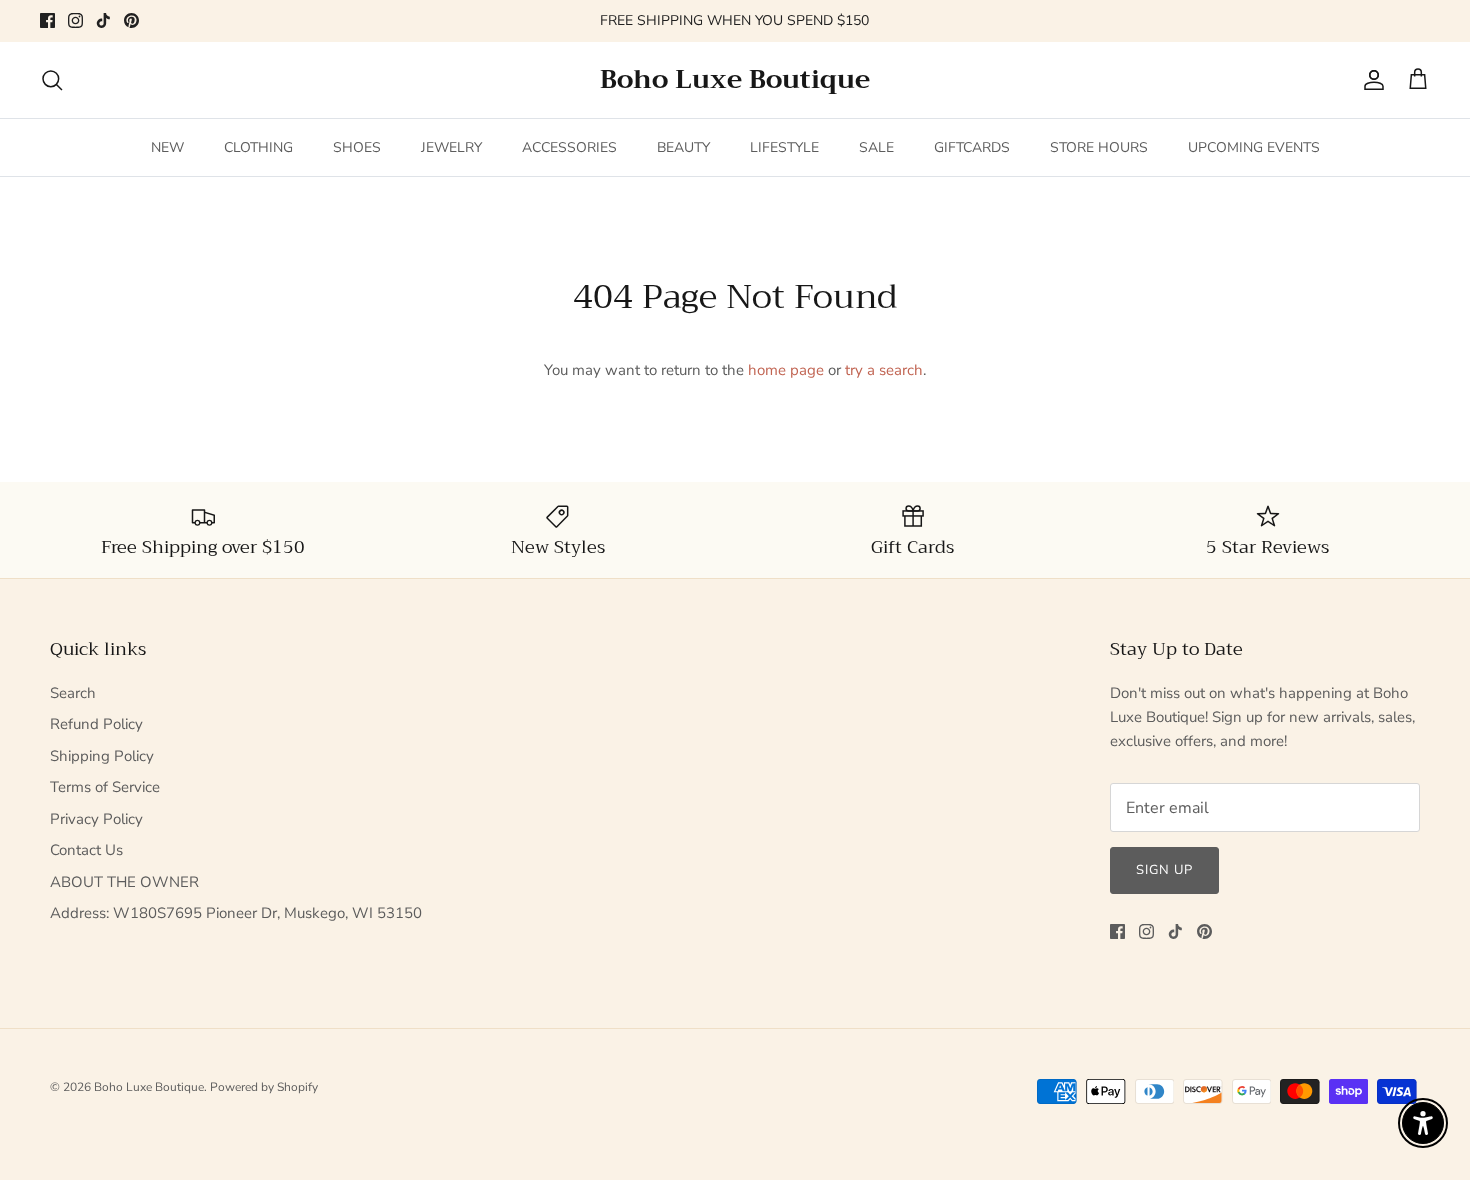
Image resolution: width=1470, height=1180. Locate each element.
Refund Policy (96, 724)
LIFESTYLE (784, 147)
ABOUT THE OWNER (124, 882)
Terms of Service (105, 787)
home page (786, 370)
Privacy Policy (96, 819)
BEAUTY (683, 147)
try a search (884, 370)
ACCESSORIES (569, 147)
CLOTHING (258, 147)
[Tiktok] (103, 20)
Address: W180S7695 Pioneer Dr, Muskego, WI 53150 (236, 913)
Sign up (1164, 870)
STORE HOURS (1099, 147)
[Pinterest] (131, 20)
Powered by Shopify (264, 1087)
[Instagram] (75, 20)
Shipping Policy (102, 756)
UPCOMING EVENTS (1254, 147)
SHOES (357, 147)
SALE (876, 147)
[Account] (1370, 80)
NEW (167, 147)
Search (73, 693)
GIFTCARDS (972, 147)
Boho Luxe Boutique (149, 1087)
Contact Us (86, 850)
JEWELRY (451, 147)
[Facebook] (47, 20)
